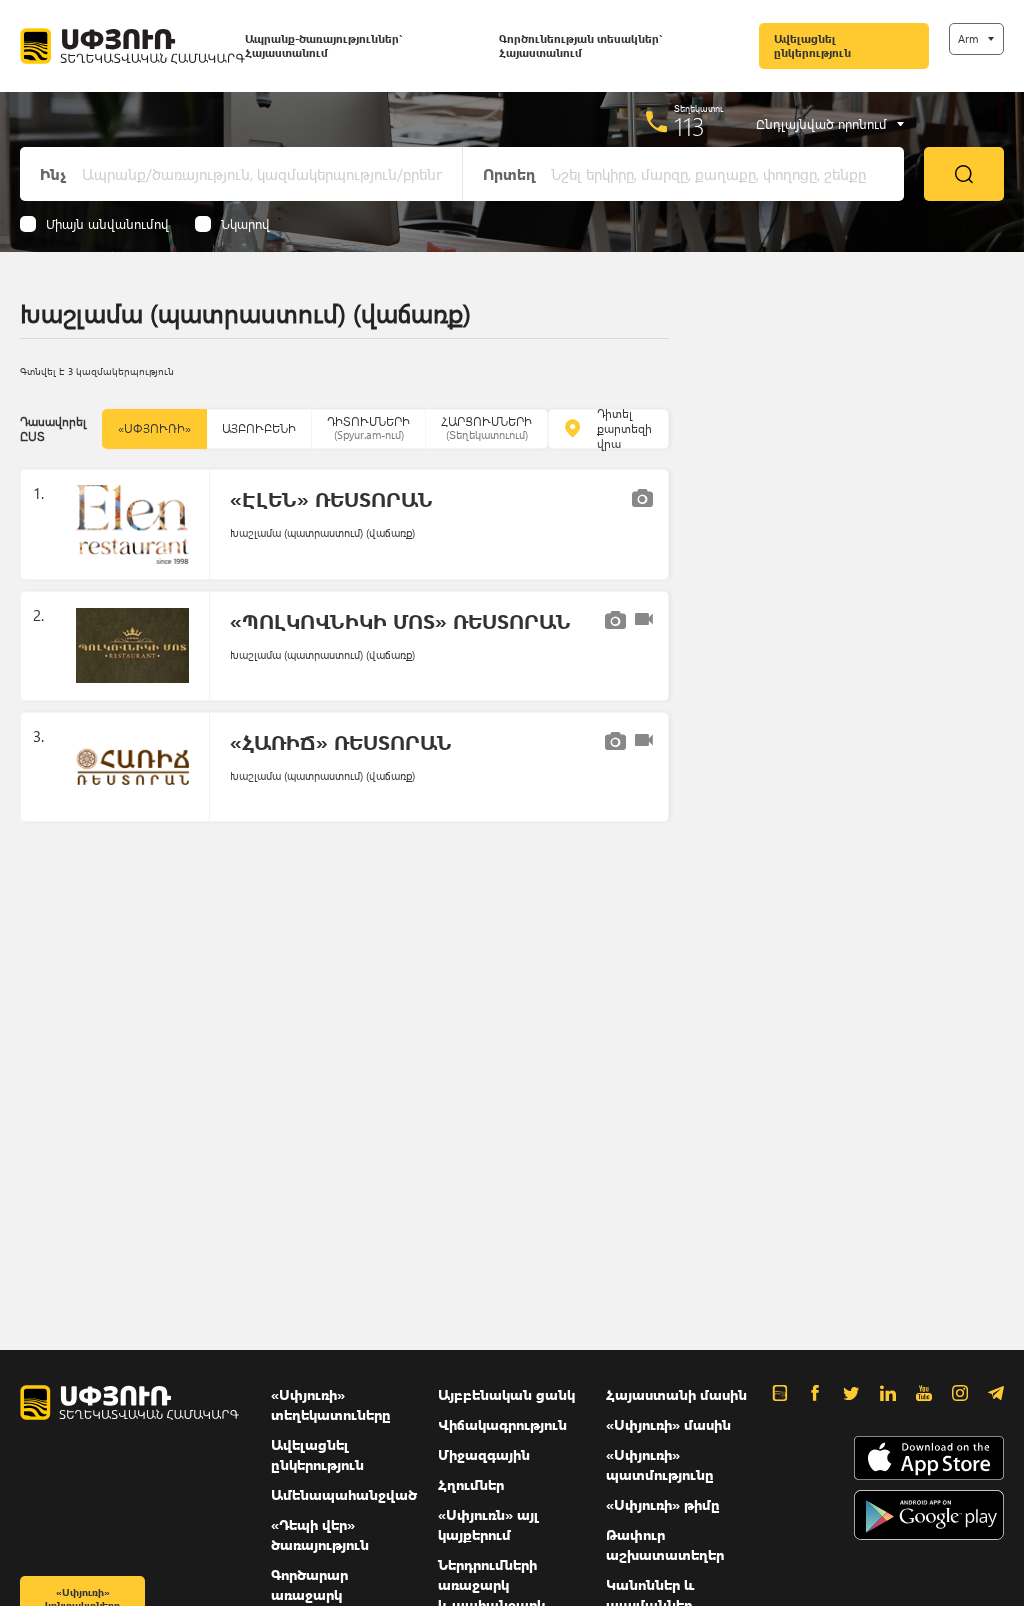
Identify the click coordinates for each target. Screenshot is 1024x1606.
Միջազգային (484, 1454)
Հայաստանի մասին (676, 1394)
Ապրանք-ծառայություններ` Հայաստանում (323, 45)
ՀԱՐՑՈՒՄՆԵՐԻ (486, 427)
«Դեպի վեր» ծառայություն (320, 1534)
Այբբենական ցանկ (506, 1394)
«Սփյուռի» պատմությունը (660, 1464)
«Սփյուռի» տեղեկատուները (331, 1404)
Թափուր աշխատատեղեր (665, 1544)
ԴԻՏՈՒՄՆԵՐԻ (368, 427)
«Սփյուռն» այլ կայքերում (488, 1524)
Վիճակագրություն (502, 1424)
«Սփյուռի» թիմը (663, 1504)
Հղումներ (471, 1484)
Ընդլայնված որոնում (821, 124)
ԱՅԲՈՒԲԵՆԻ (259, 428)
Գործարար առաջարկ (309, 1584)
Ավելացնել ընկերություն (812, 45)
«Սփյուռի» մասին (668, 1424)
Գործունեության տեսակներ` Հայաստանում (580, 45)
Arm (968, 38)
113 (689, 126)
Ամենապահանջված (344, 1494)
